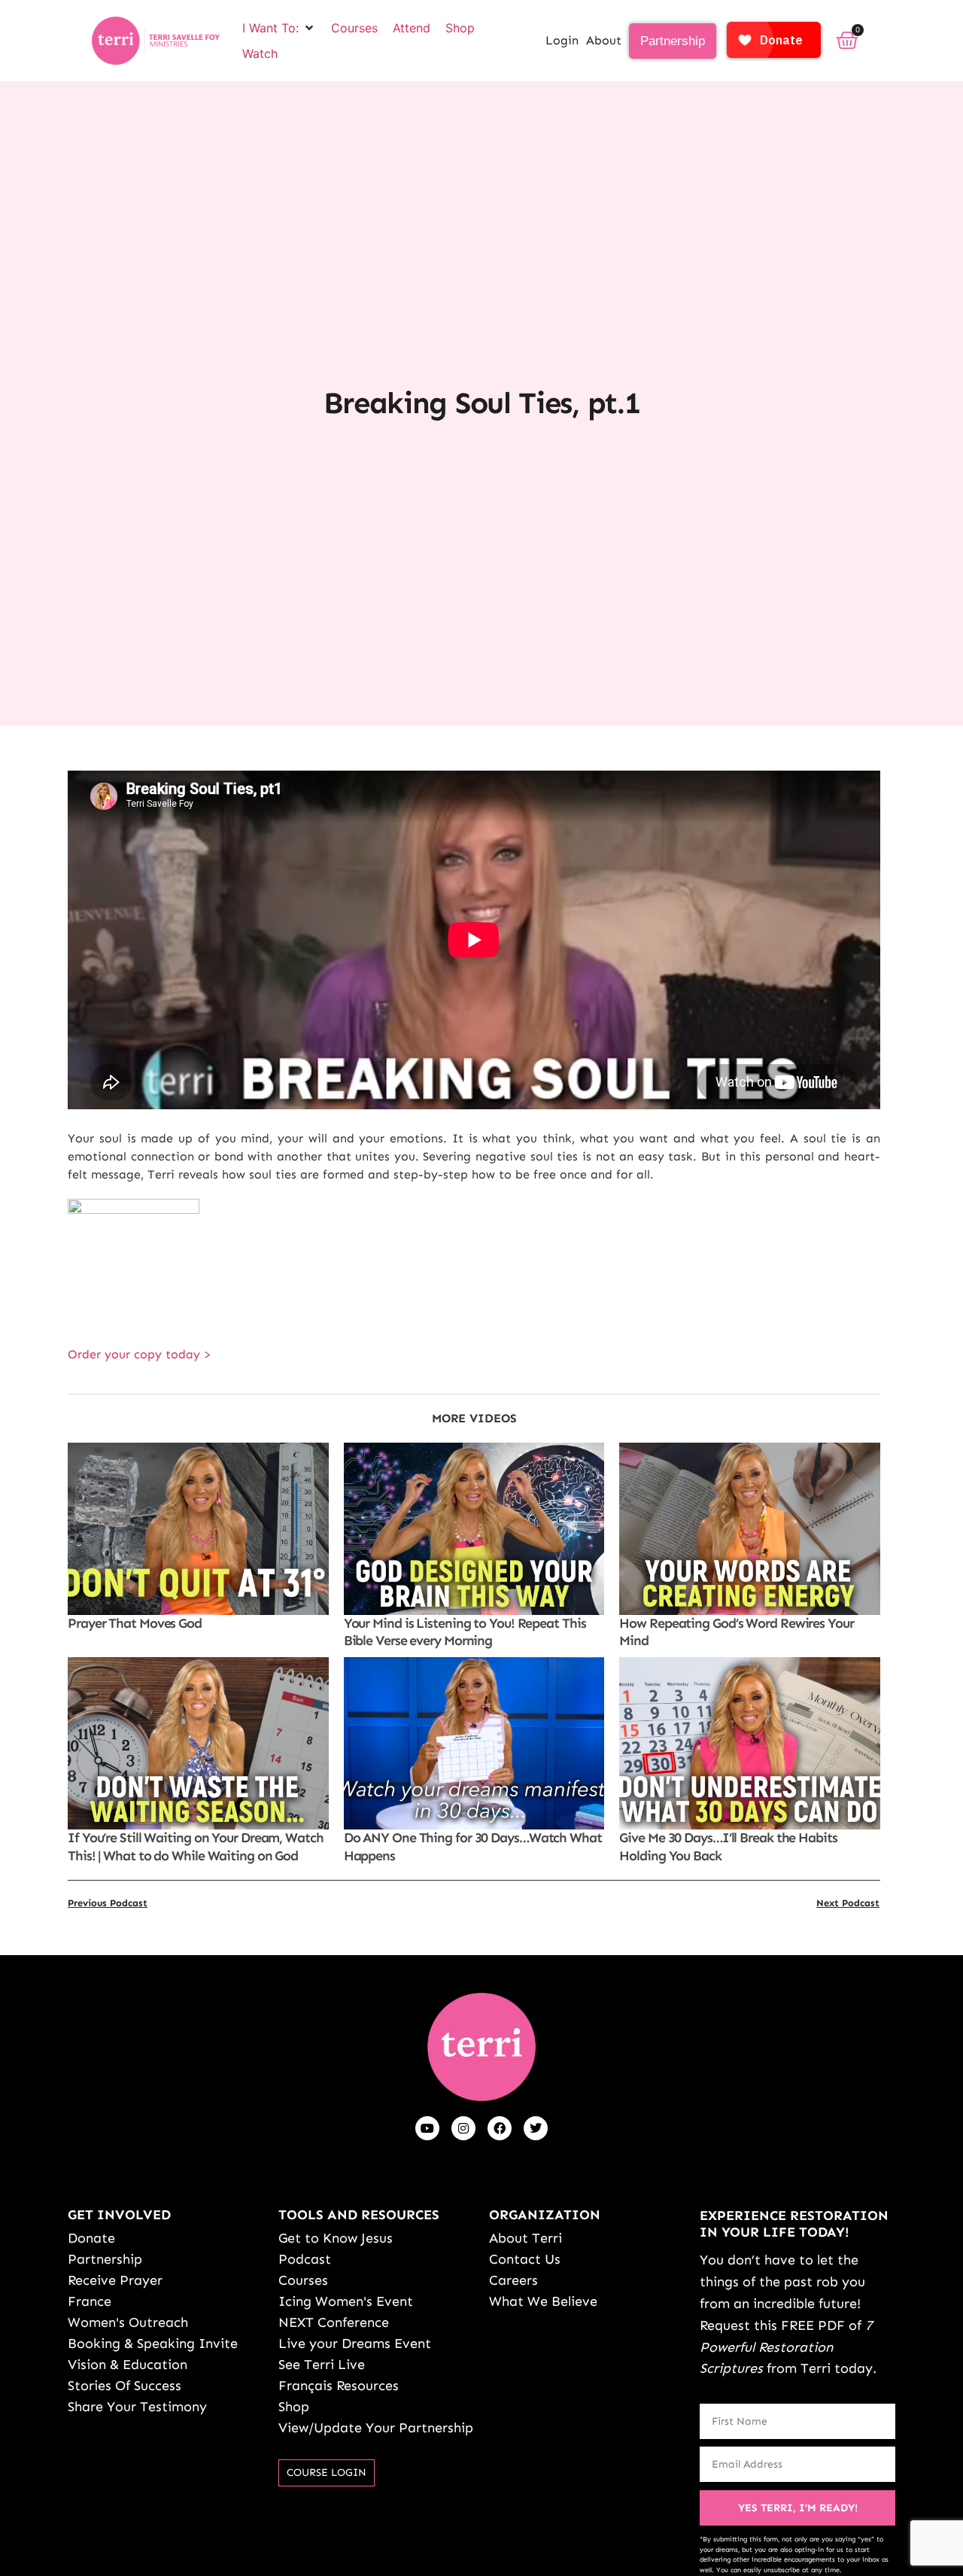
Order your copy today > (140, 1354)
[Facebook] (500, 2128)
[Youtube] (427, 2128)
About (604, 40)
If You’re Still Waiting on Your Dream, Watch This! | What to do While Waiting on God (196, 1846)
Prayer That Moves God (135, 1623)
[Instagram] (463, 2128)
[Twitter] (536, 2128)
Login (562, 40)
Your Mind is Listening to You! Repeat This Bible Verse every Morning (465, 1632)
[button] (279, 28)
